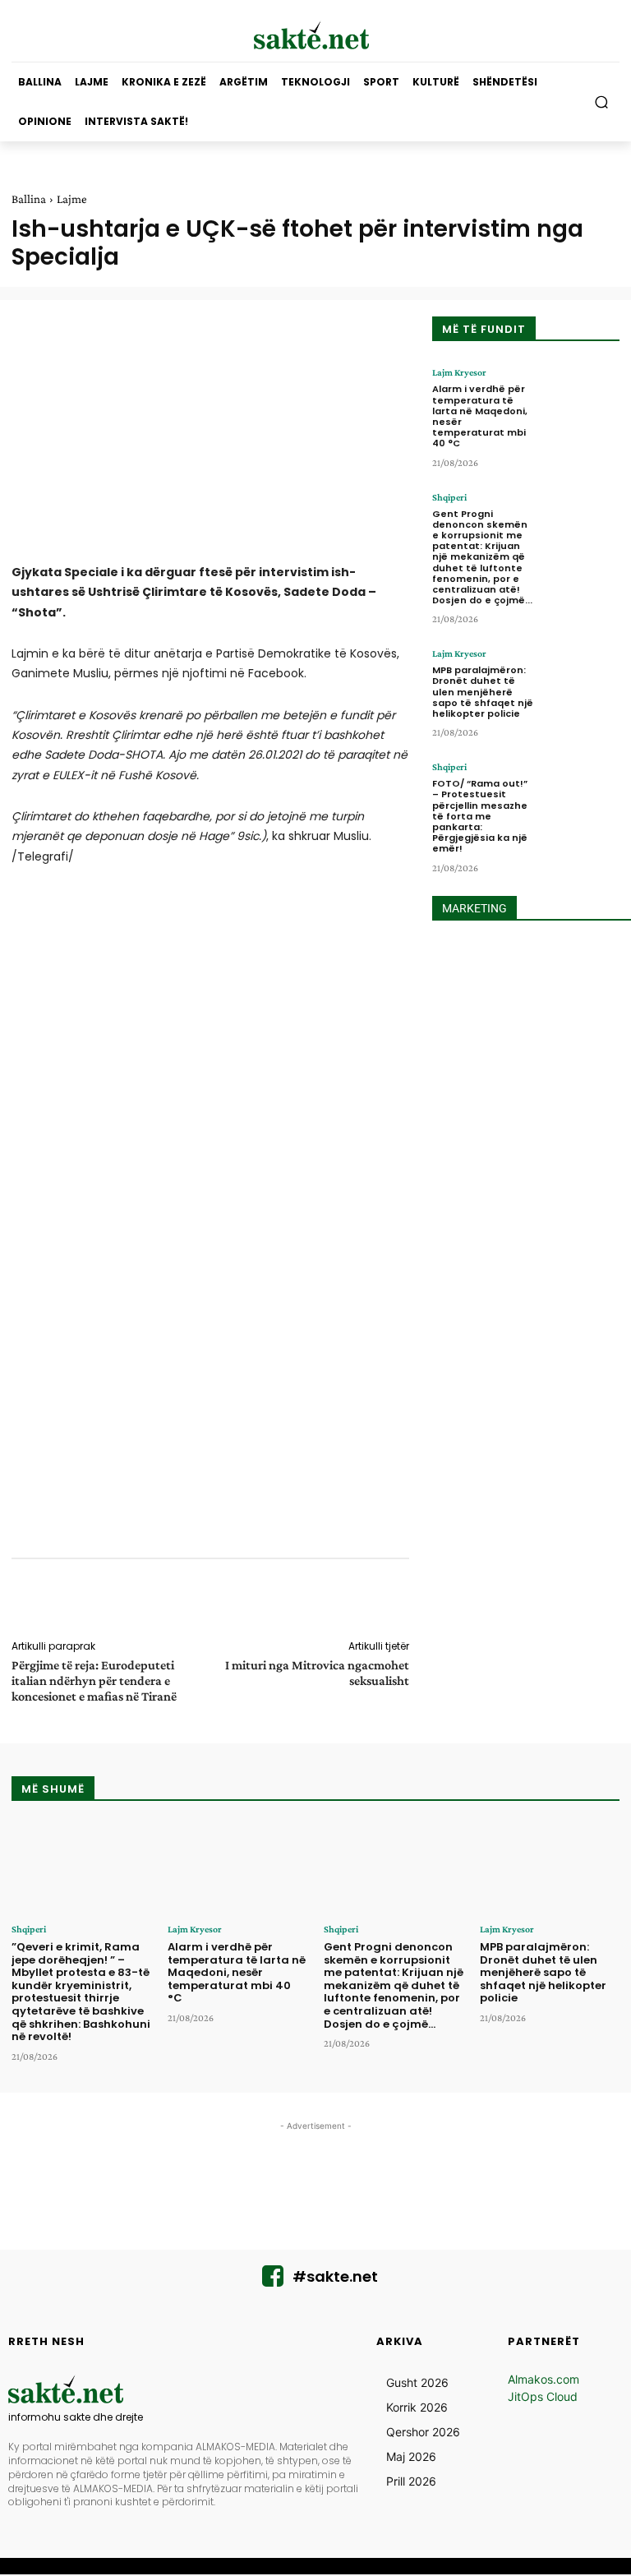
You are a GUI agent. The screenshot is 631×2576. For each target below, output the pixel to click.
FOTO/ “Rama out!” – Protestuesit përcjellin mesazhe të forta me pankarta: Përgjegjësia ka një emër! (480, 816)
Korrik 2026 (417, 2407)
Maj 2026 (411, 2456)
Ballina (29, 199)
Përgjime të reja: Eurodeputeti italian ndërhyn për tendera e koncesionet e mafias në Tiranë (94, 1680)
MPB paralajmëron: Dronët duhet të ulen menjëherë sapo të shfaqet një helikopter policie (483, 692)
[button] (602, 102)
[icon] (273, 2281)
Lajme (72, 199)
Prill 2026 (411, 2481)
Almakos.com (543, 2379)
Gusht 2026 (417, 2382)
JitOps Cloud (543, 2396)
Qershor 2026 (423, 2432)
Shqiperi (449, 497)
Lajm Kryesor (459, 372)
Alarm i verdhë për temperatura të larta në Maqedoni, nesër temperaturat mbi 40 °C (480, 416)
